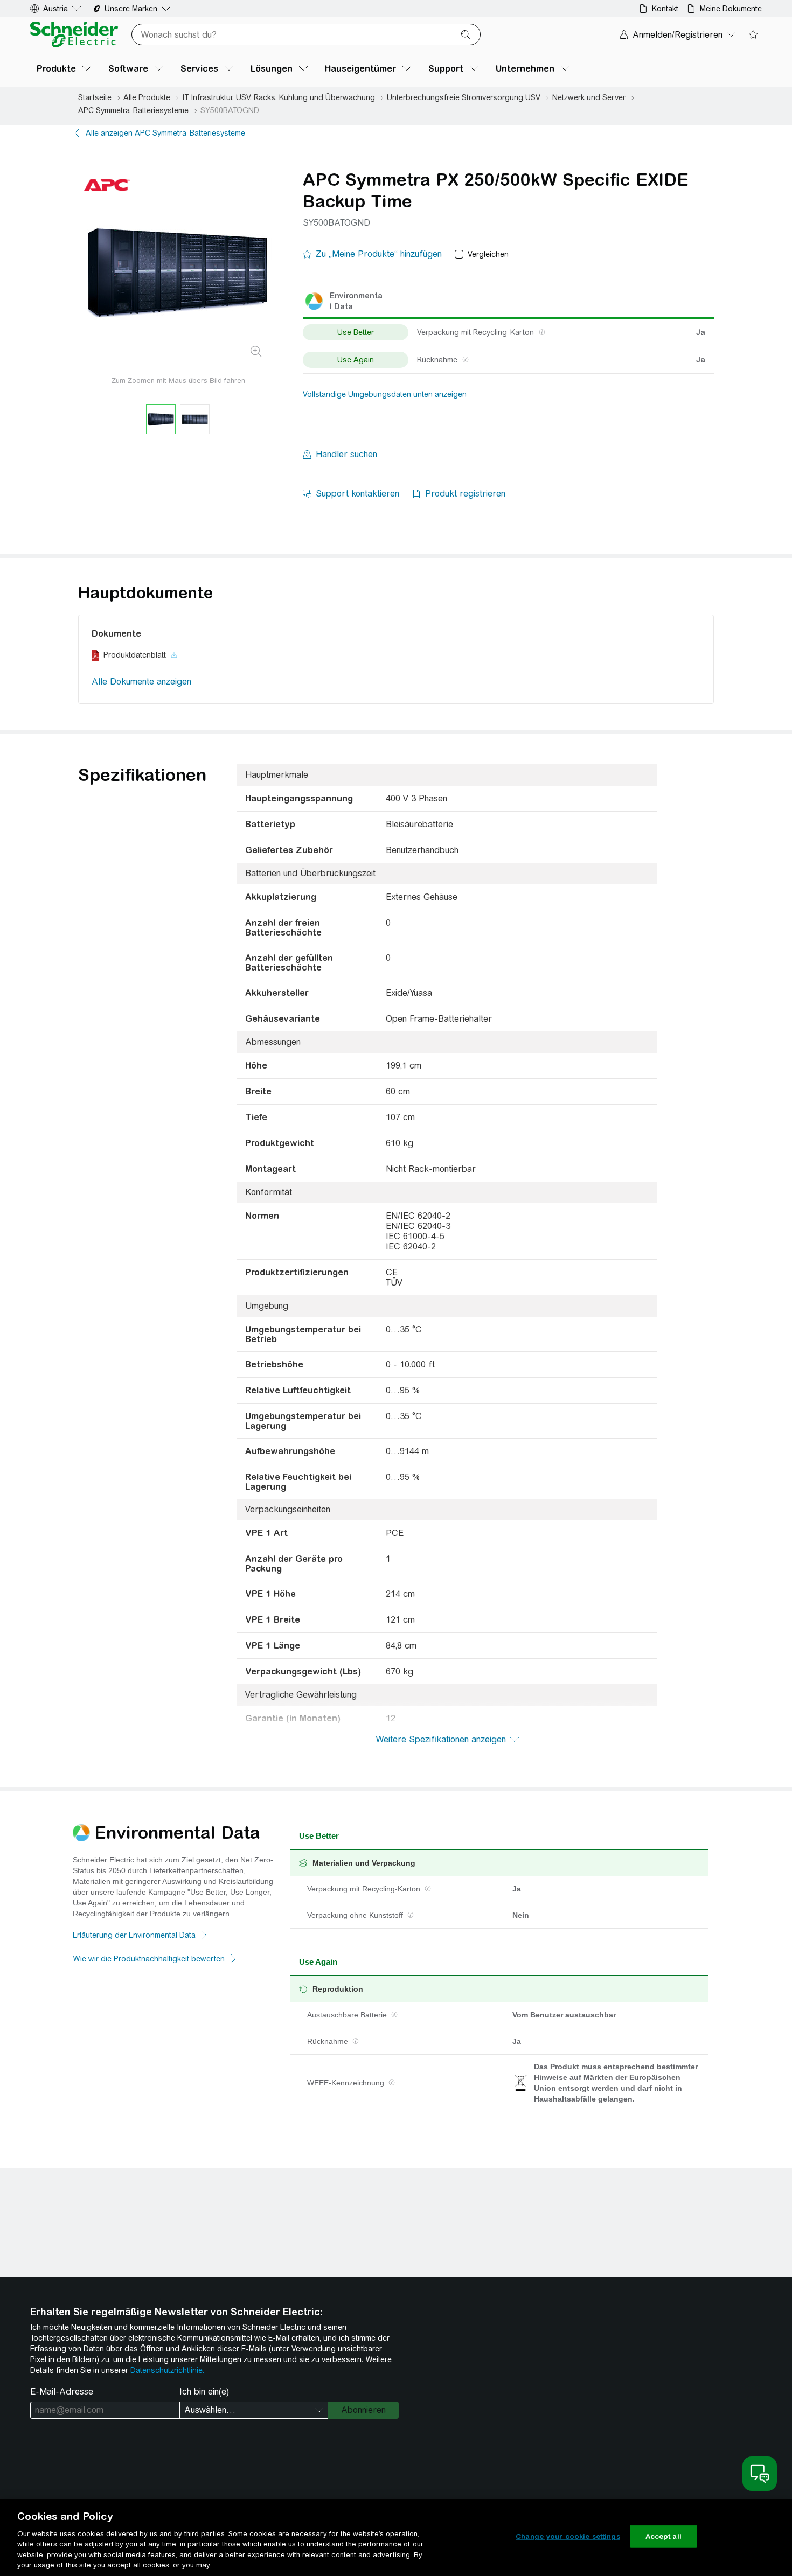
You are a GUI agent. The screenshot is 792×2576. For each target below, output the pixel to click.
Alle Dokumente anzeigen (141, 682)
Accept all (664, 2536)
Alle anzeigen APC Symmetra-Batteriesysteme (165, 133)
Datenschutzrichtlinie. (167, 2370)
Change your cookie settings (568, 2536)
